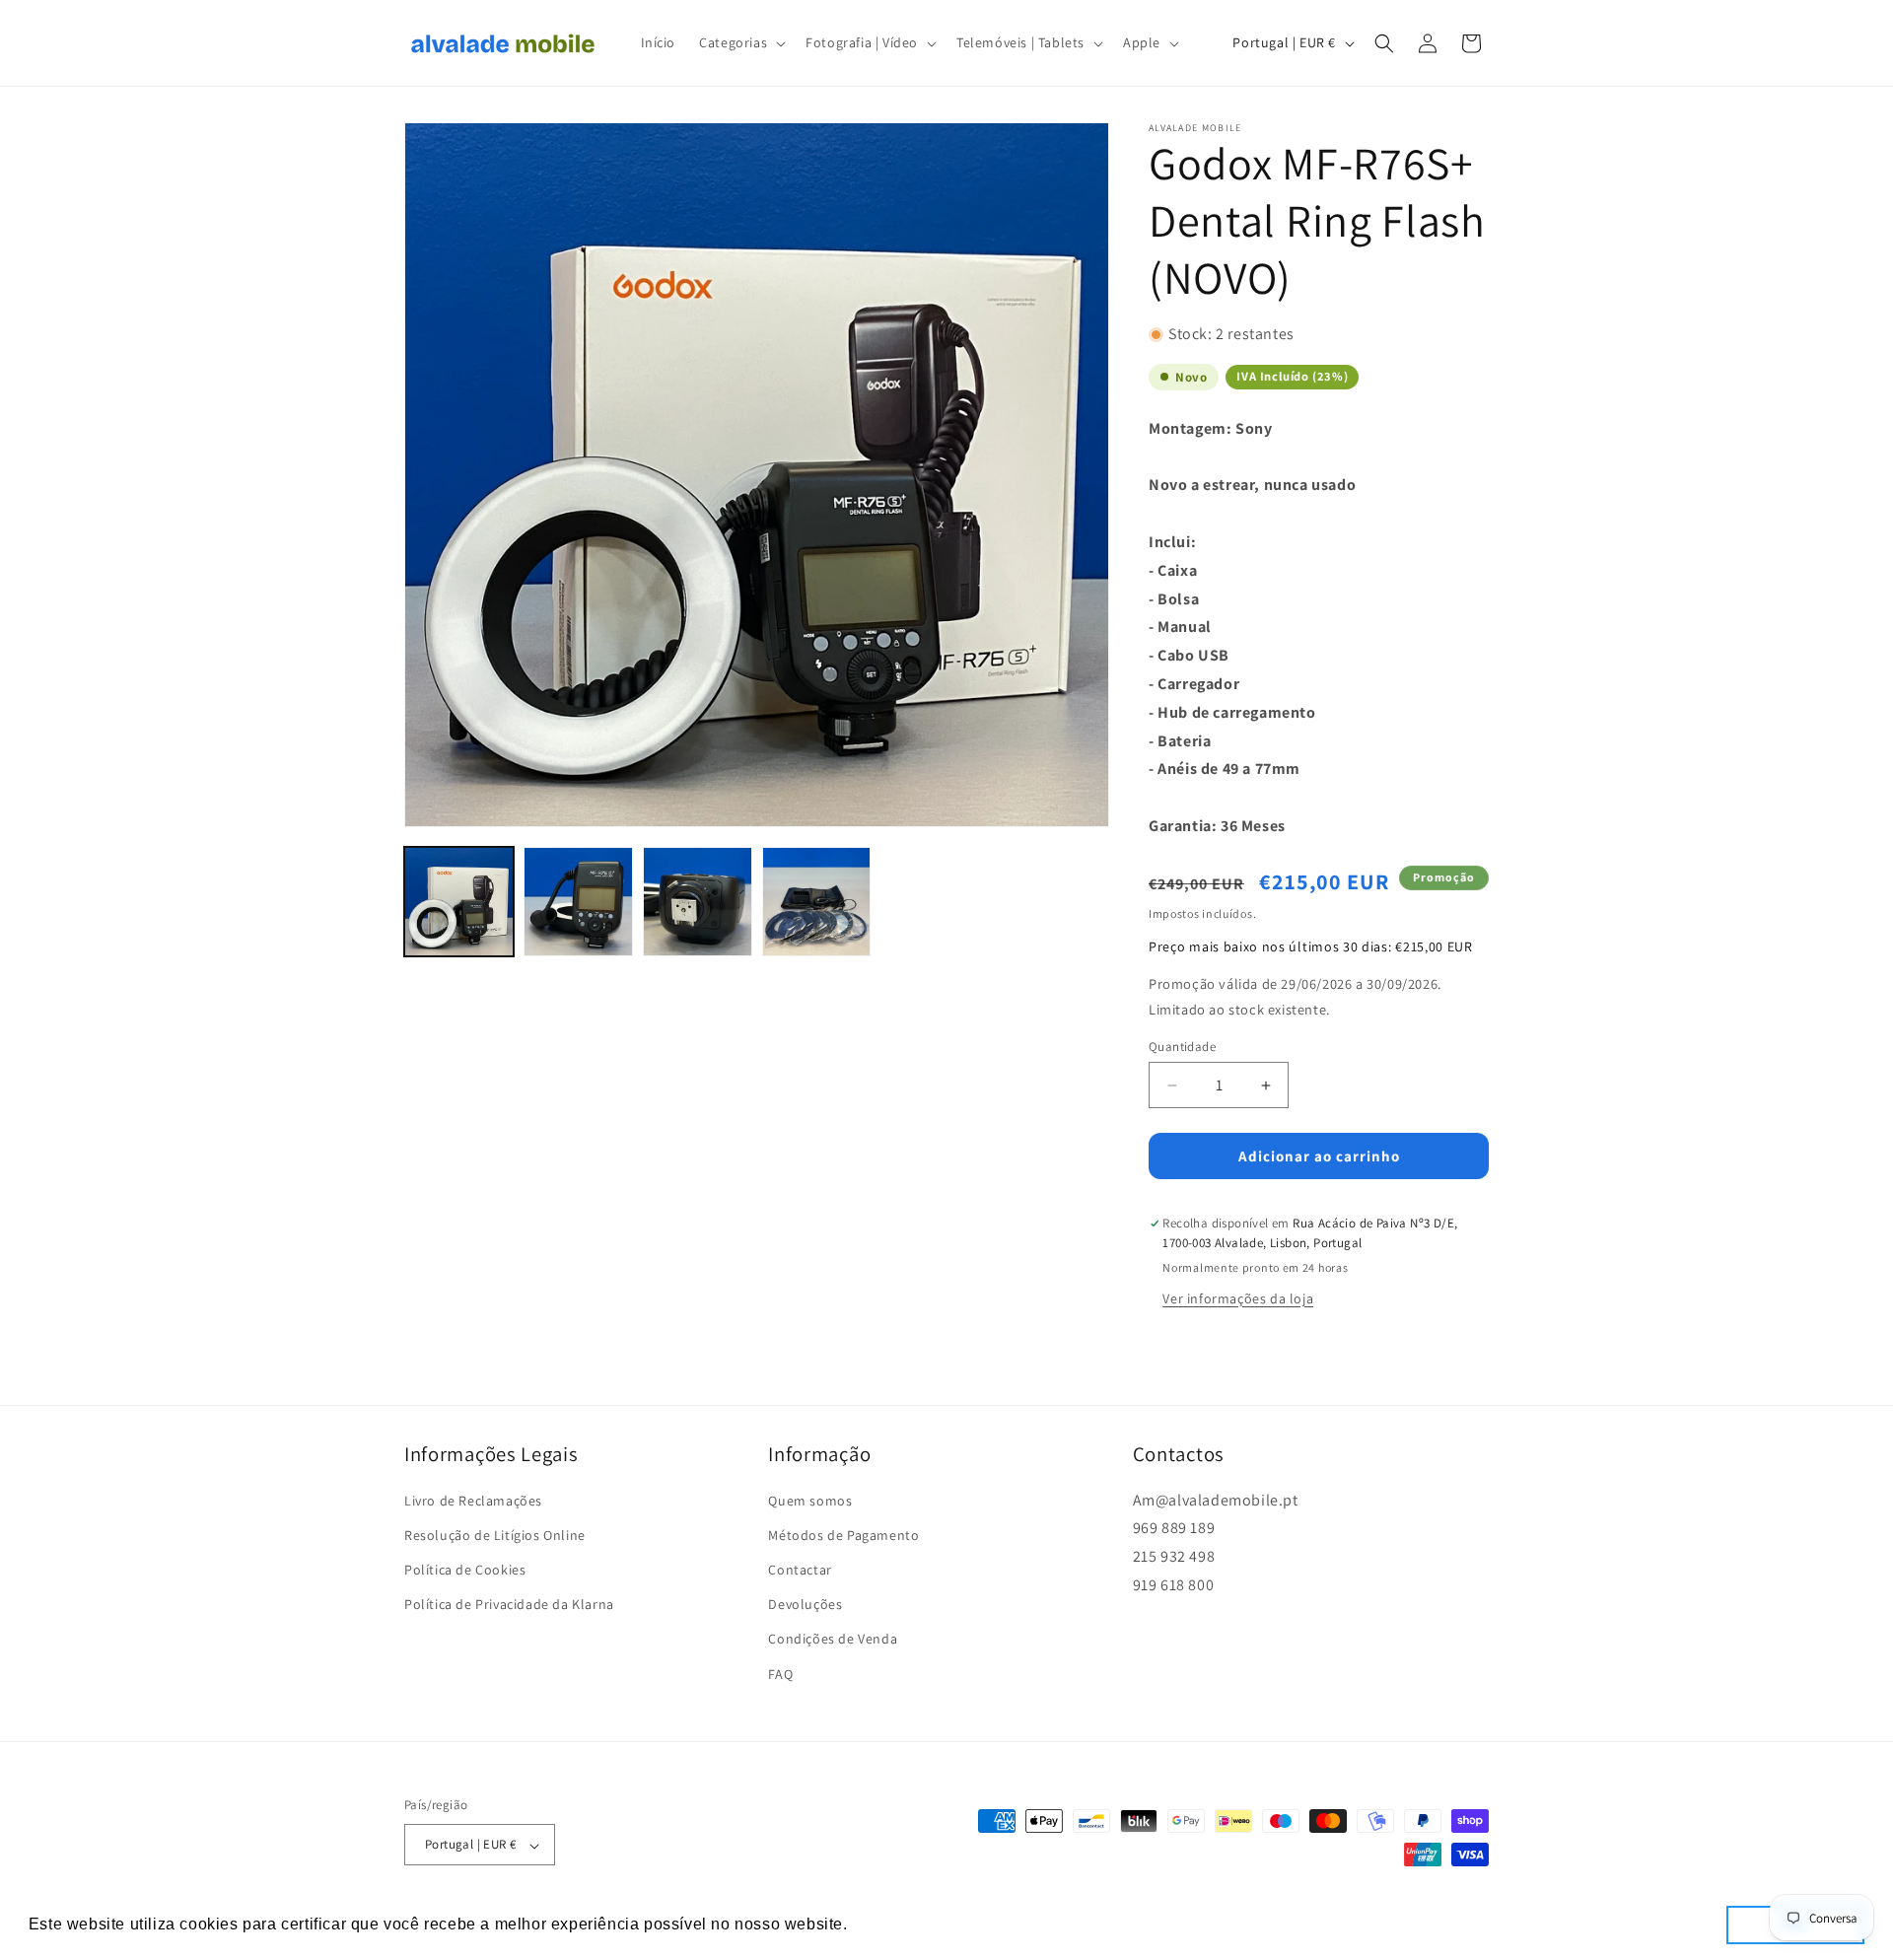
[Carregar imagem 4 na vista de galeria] (817, 902)
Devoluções (805, 1605)
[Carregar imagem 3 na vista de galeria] (698, 902)
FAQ (780, 1674)
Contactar (800, 1570)
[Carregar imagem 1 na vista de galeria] (459, 902)
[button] (740, 42)
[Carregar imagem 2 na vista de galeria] (578, 902)
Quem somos (810, 1501)
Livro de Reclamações (473, 1501)
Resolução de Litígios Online (495, 1535)
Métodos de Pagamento (843, 1535)
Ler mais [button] (887, 1924)
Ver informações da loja (1238, 1298)
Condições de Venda (833, 1640)
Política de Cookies (465, 1570)
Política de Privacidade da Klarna (509, 1605)
